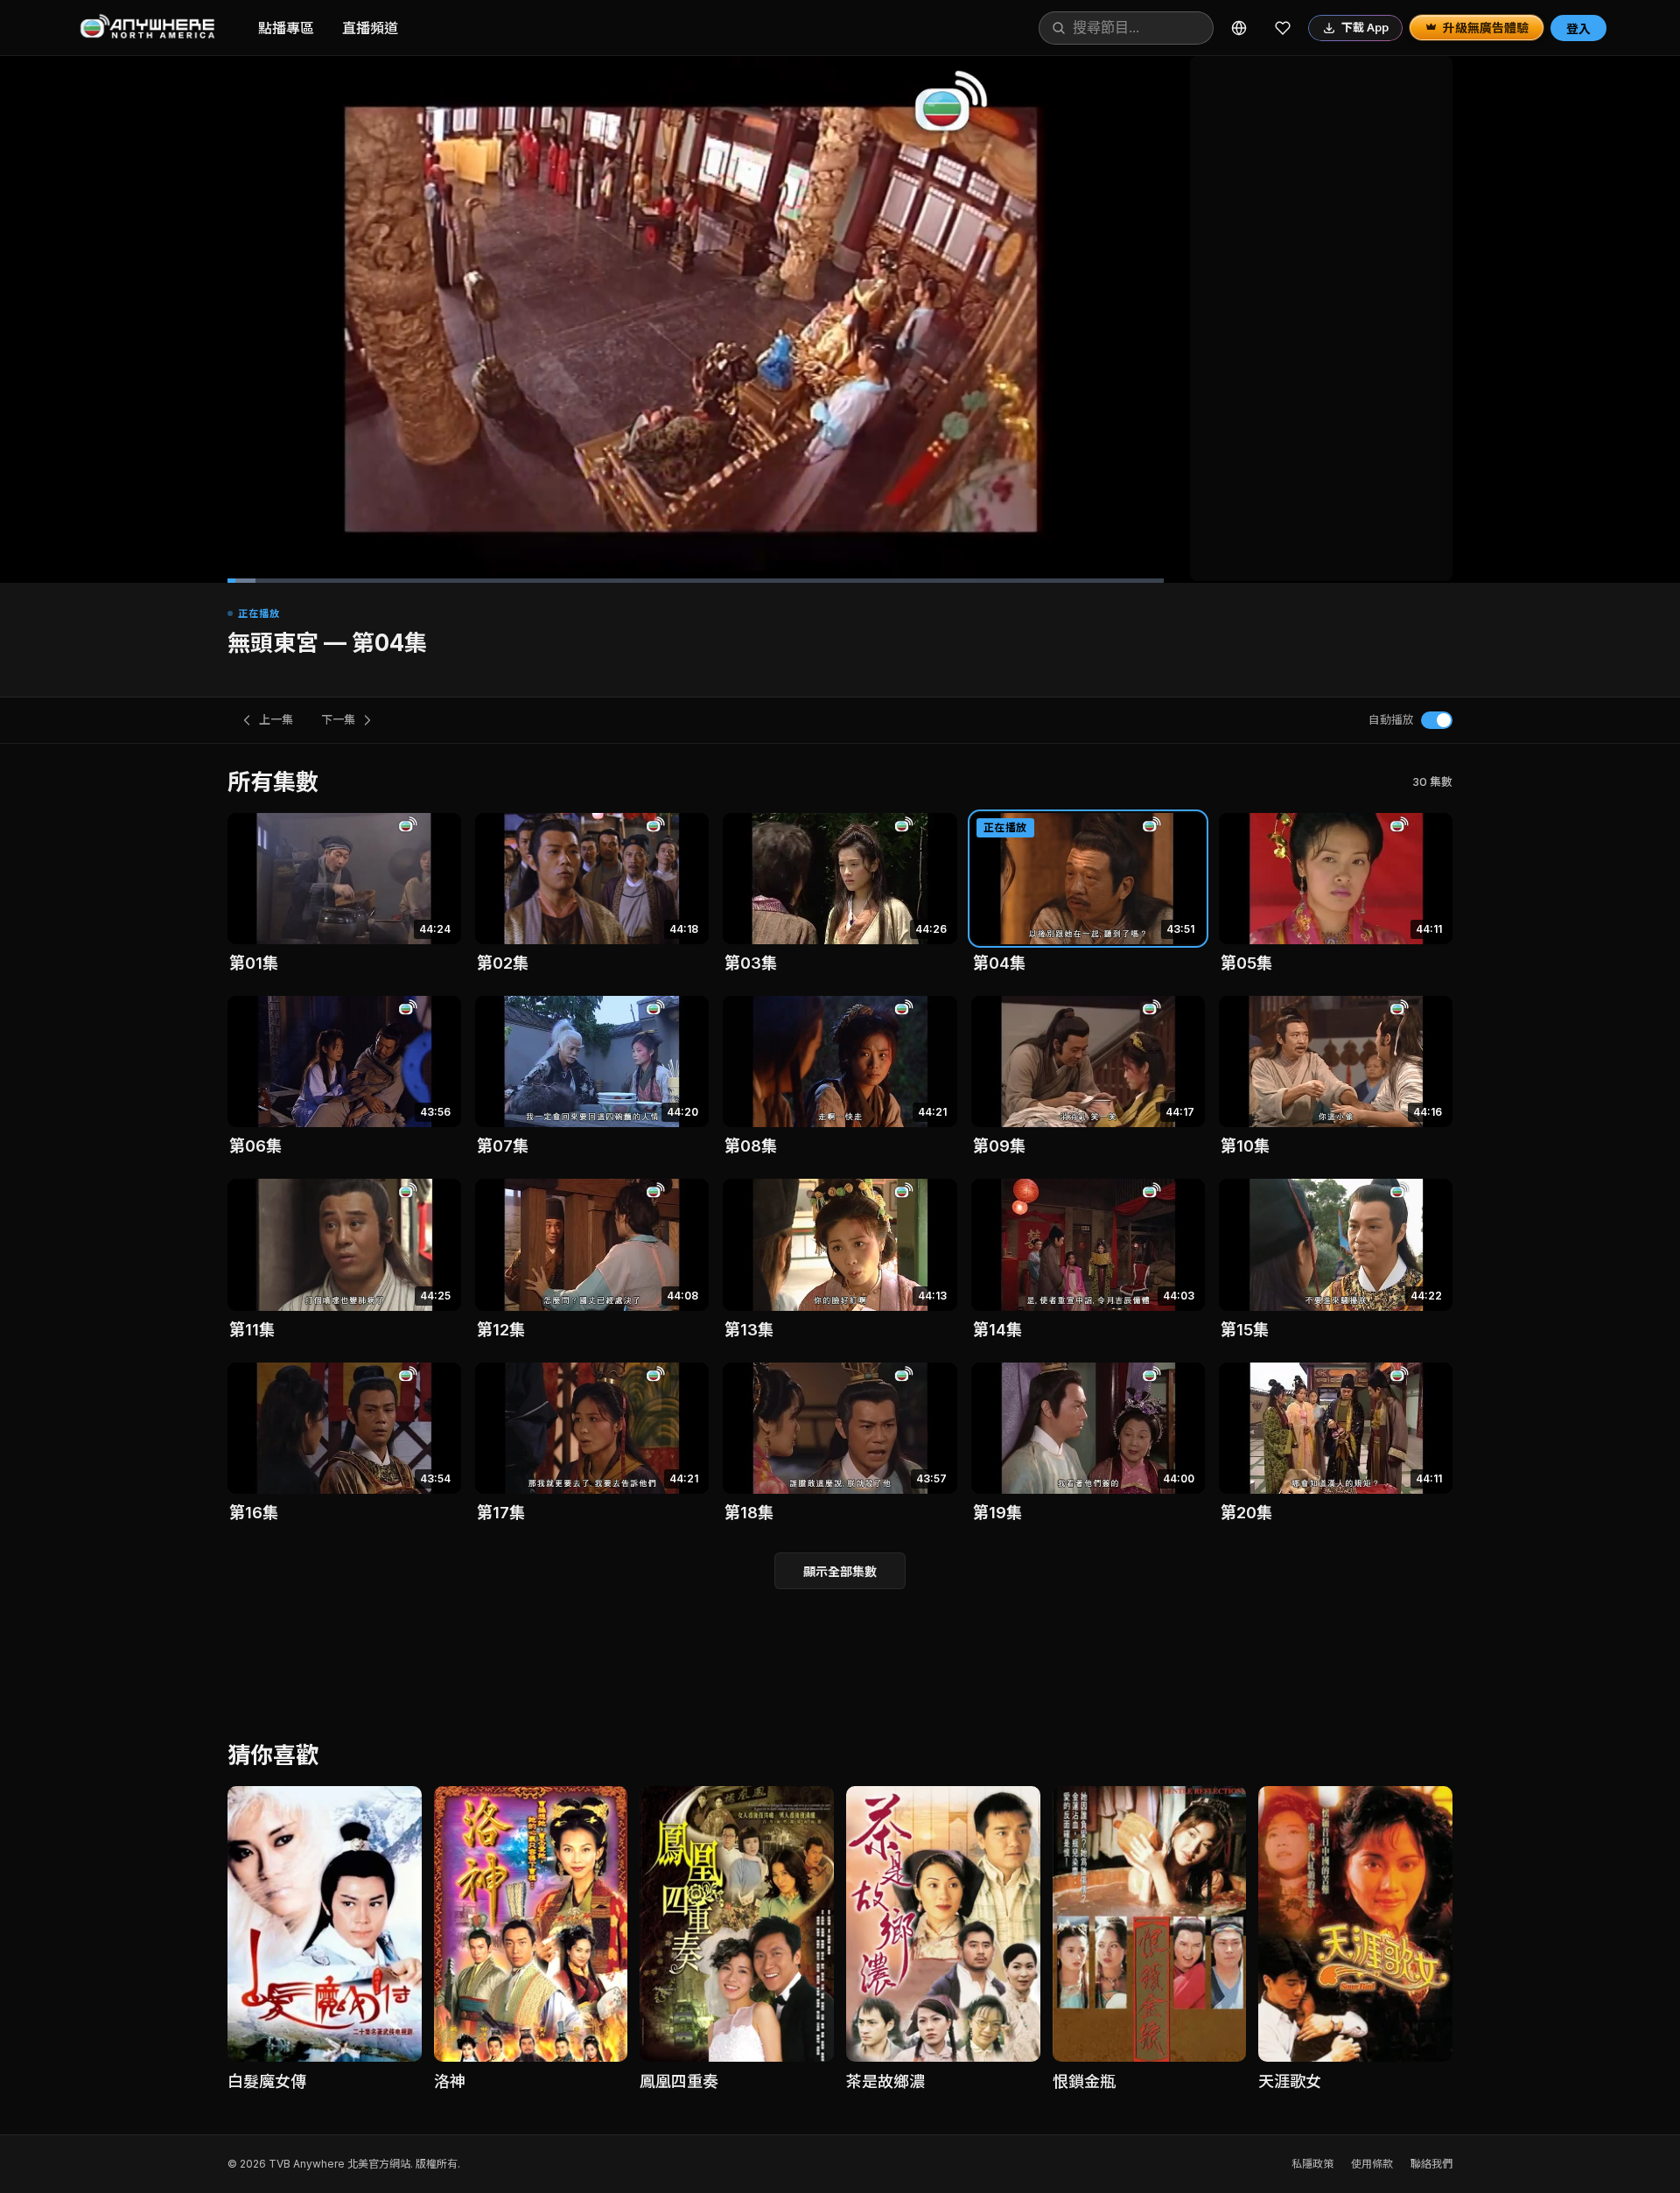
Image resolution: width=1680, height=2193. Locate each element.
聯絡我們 (1431, 2164)
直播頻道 (370, 28)
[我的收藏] (1283, 28)
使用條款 (1372, 2164)
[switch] (1437, 720)
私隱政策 (1312, 2164)
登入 (1578, 28)
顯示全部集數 (840, 1571)
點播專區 (286, 28)
